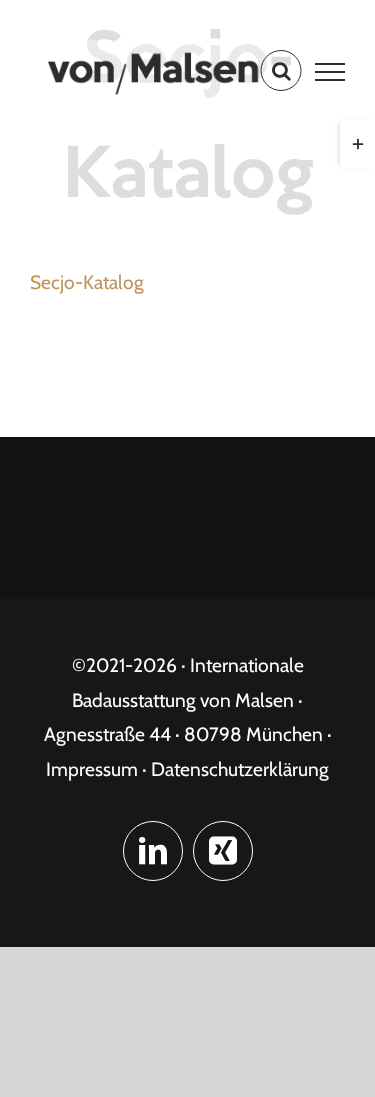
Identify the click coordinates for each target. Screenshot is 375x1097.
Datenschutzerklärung (240, 769)
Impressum (92, 769)
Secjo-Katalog (87, 282)
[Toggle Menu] (330, 72)
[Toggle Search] (281, 71)
